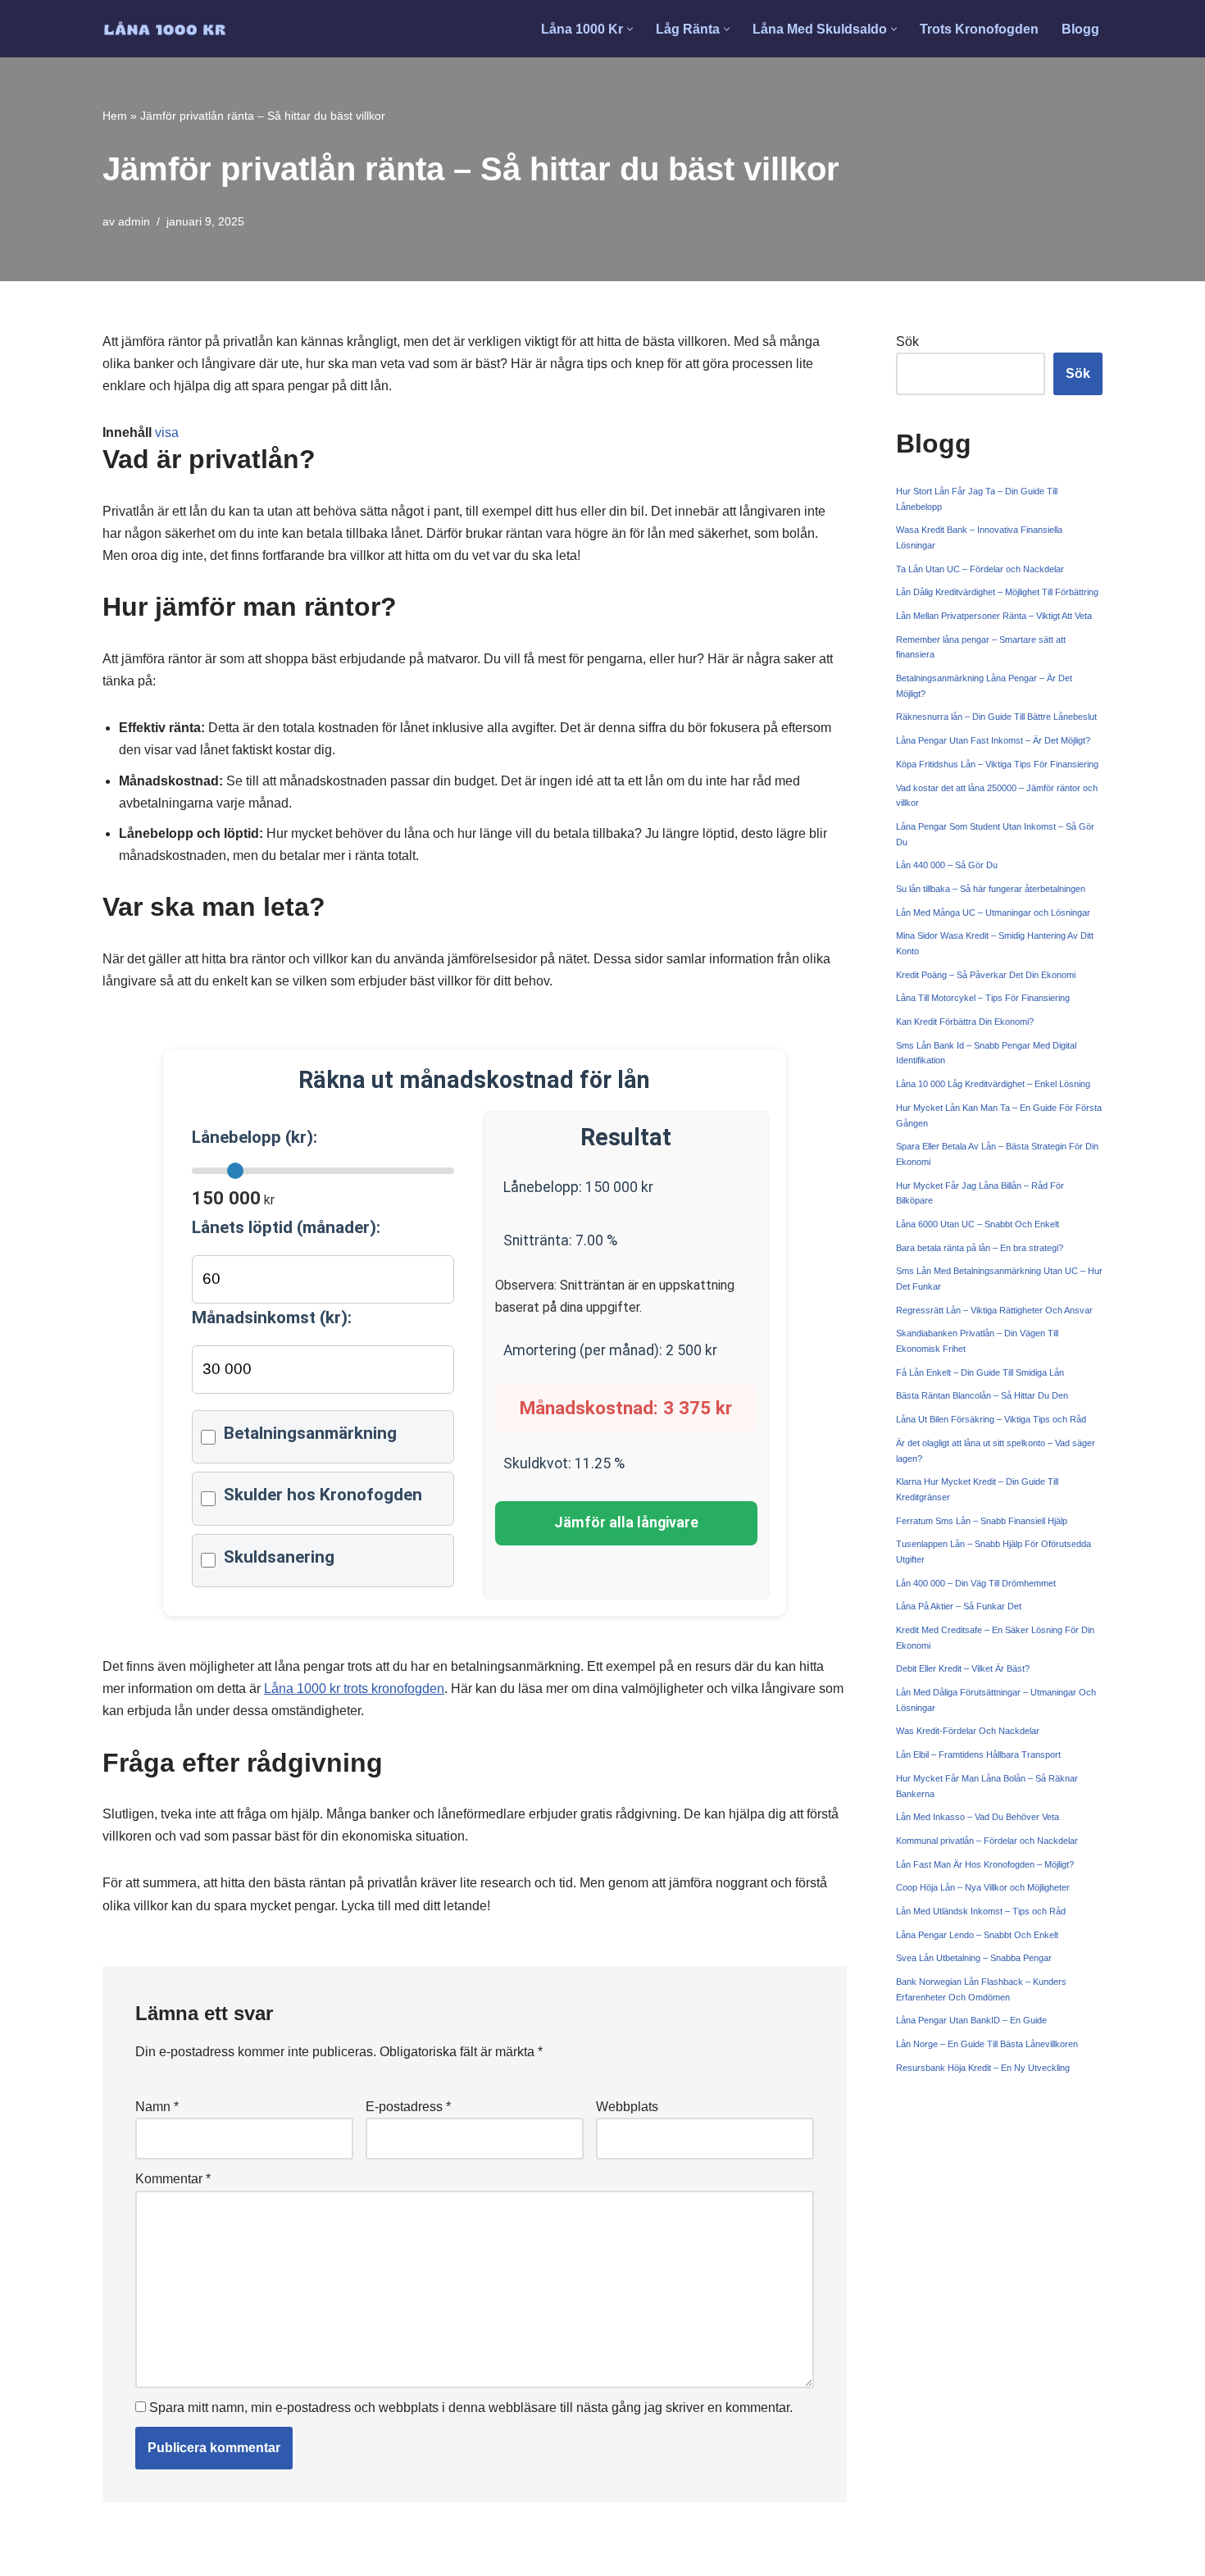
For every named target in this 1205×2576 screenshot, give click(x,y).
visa (167, 432)
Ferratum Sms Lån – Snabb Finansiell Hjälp (982, 1521)
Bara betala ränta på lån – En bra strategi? (980, 1248)
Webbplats (627, 2107)
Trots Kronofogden (979, 29)
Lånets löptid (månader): (286, 1227)
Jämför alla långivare (626, 1522)
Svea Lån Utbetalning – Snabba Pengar (974, 1958)
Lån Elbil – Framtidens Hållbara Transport (978, 1755)
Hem (115, 116)
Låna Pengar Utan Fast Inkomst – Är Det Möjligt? (993, 740)
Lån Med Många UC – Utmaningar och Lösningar (993, 913)
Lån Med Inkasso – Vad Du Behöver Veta (978, 1817)
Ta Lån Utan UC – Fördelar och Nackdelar (980, 569)
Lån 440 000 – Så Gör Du (947, 865)
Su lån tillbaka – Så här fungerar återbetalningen (991, 889)
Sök (907, 341)
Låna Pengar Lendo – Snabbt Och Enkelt (977, 1935)
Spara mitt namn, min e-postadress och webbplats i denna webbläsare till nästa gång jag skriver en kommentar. (471, 2408)
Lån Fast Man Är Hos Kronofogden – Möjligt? (985, 1864)
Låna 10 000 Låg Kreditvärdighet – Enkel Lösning (993, 1084)
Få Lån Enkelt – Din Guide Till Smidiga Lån (980, 1372)
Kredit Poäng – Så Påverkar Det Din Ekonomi (986, 975)
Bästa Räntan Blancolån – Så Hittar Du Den (982, 1395)
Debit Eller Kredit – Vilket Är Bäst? (963, 1668)
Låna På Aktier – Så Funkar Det (959, 1606)
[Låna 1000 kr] (165, 29)
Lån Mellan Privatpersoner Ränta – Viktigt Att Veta (994, 616)
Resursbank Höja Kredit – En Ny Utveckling (983, 2068)
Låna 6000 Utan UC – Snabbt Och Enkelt (978, 1224)
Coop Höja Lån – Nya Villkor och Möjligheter (983, 1887)
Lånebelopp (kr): (255, 1137)
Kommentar (173, 2179)
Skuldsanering (279, 1557)
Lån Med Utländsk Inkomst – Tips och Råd (981, 1911)
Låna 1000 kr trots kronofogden (354, 1689)
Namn (157, 2107)
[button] (630, 29)
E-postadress (408, 2107)
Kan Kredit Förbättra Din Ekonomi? (965, 1022)
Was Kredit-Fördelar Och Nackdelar (968, 1731)
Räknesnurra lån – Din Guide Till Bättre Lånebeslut (996, 717)
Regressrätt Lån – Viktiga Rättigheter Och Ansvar (994, 1310)
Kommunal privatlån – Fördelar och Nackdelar (987, 1841)
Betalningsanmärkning (310, 1433)
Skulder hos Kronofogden (323, 1495)
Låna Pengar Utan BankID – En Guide (971, 2020)
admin (134, 221)
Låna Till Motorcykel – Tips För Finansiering (983, 998)
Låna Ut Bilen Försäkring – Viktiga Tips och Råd (991, 1419)
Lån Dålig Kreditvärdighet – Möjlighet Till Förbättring (997, 592)
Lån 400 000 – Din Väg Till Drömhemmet (976, 1583)
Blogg (1080, 29)
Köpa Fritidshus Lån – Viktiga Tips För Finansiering (997, 764)
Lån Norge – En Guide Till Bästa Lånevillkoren (987, 2044)
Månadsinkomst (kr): (272, 1318)
